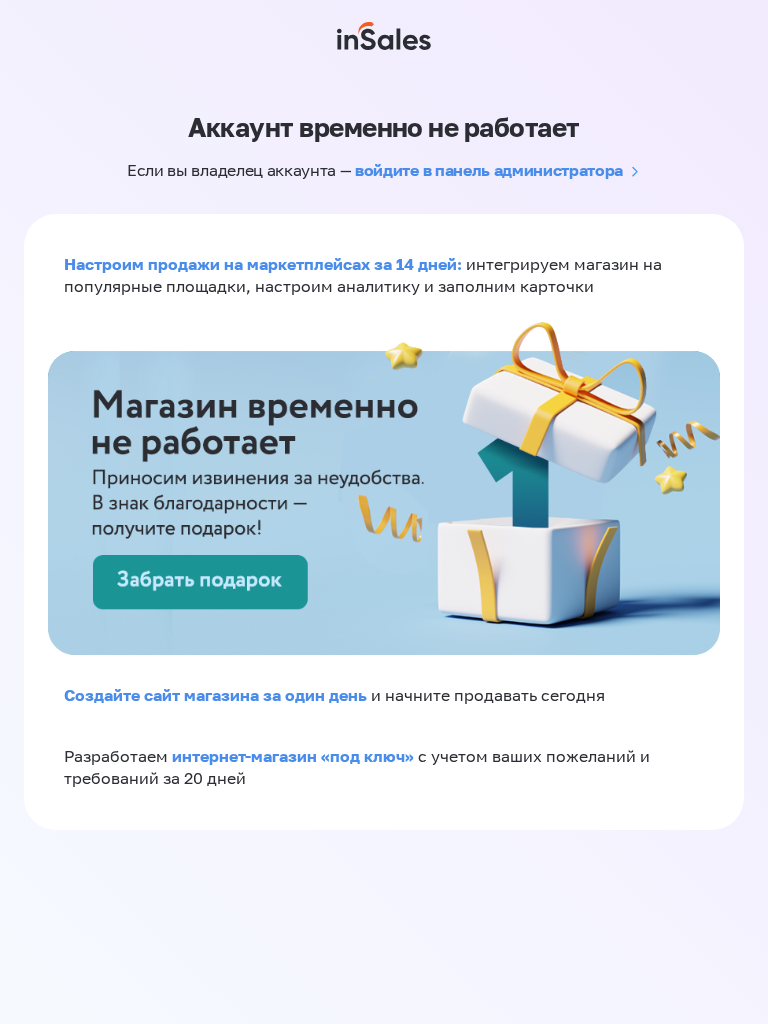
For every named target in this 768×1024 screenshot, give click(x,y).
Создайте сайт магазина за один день (217, 695)
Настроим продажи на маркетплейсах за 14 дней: (265, 264)
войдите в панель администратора (489, 170)
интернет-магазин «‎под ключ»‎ (295, 756)
